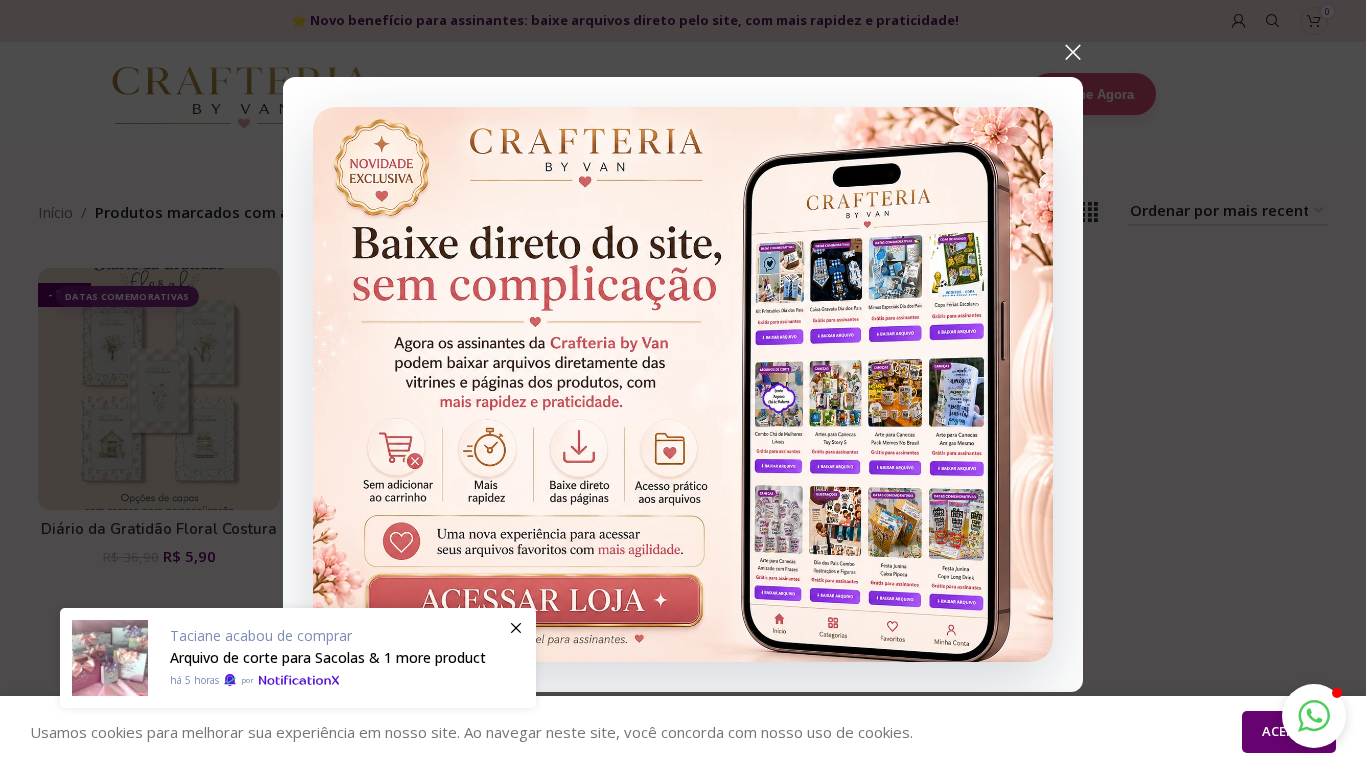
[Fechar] (1073, 52)
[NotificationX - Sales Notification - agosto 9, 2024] (298, 658)
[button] (1314, 716)
